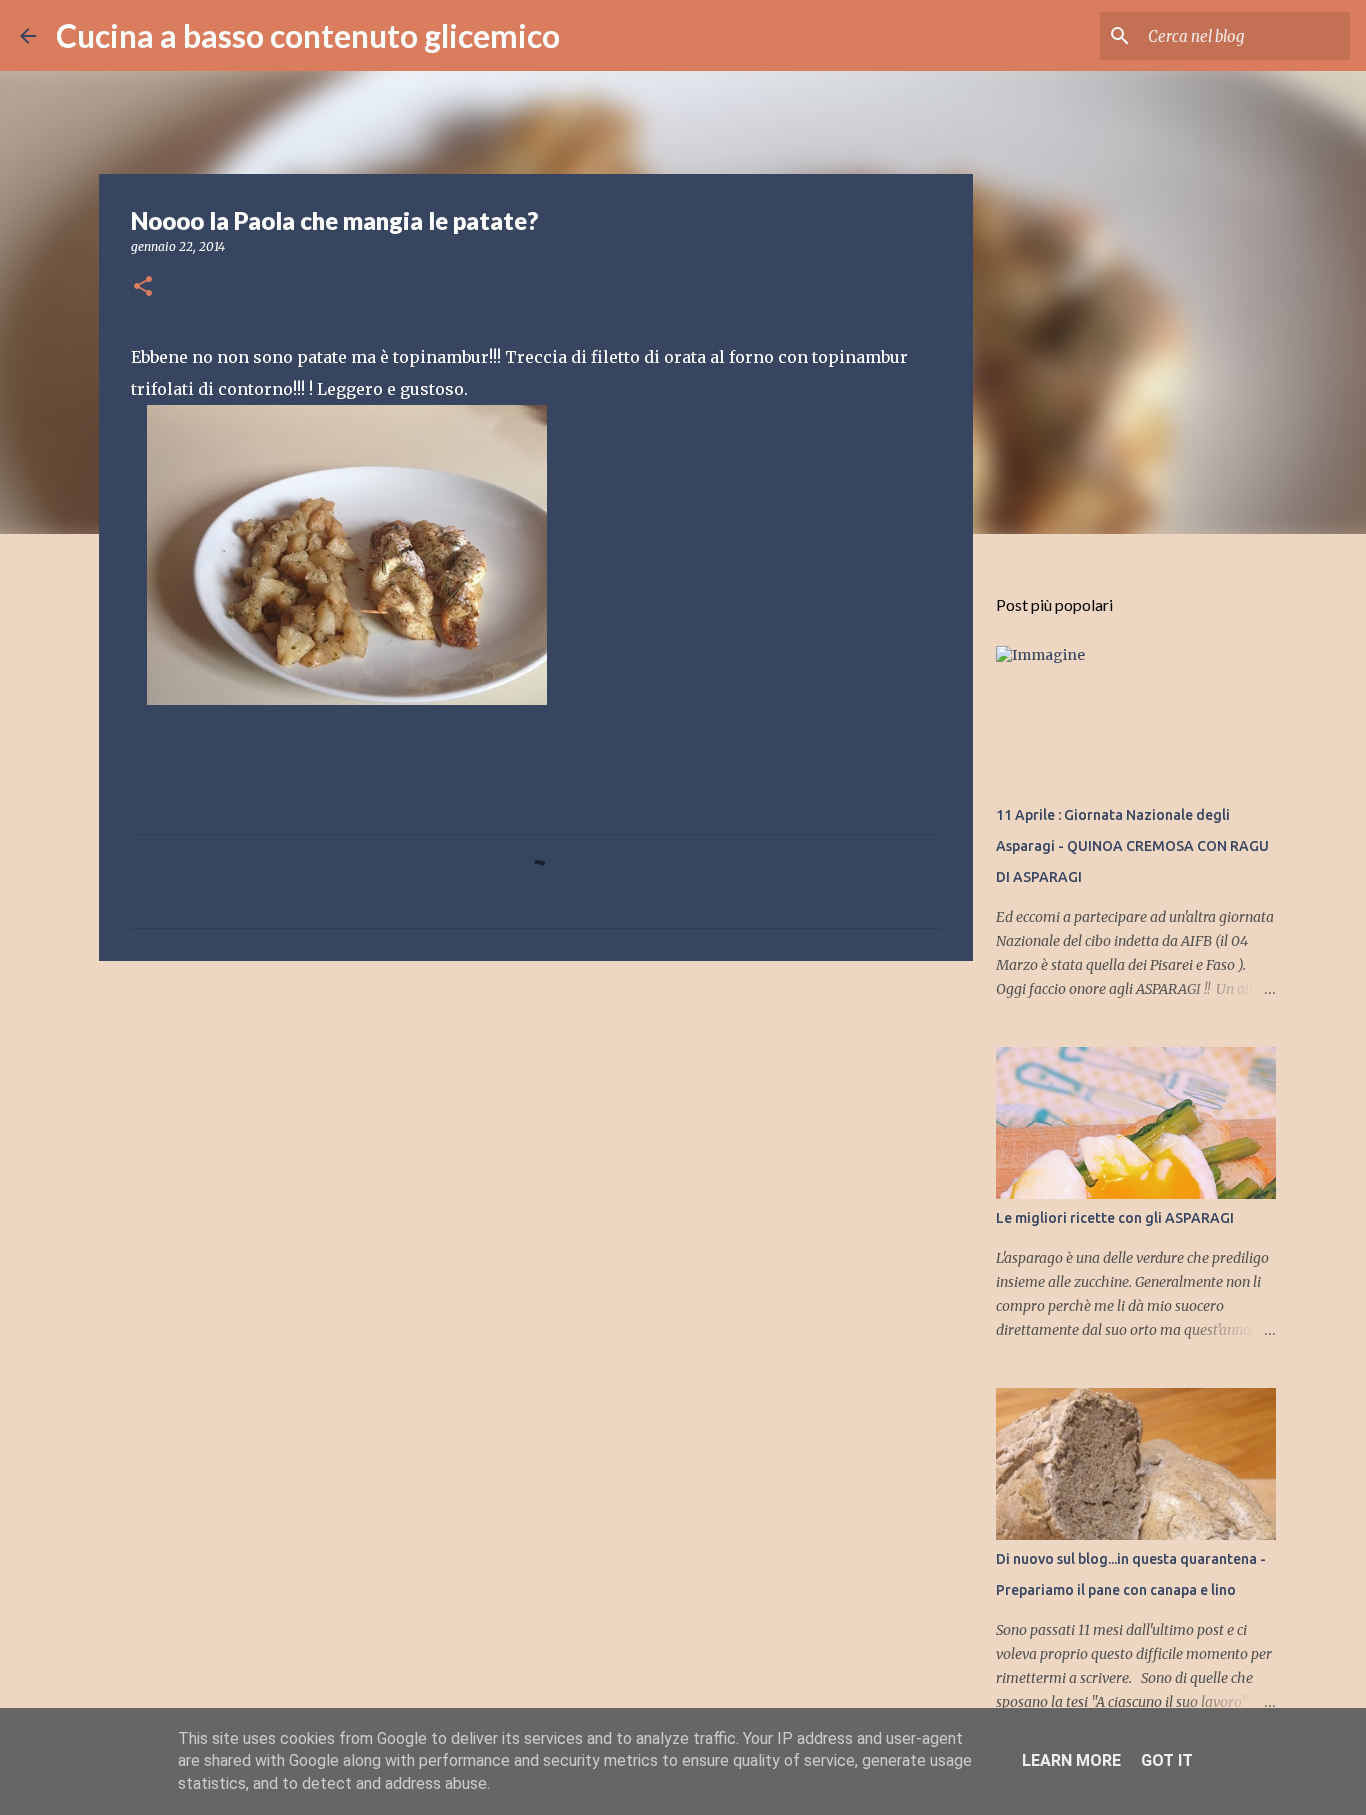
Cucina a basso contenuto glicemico (308, 35)
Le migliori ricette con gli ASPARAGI (1115, 1218)
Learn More (1071, 1760)
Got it (1167, 1760)
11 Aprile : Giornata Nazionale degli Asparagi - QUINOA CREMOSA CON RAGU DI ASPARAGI (1132, 846)
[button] (143, 287)
